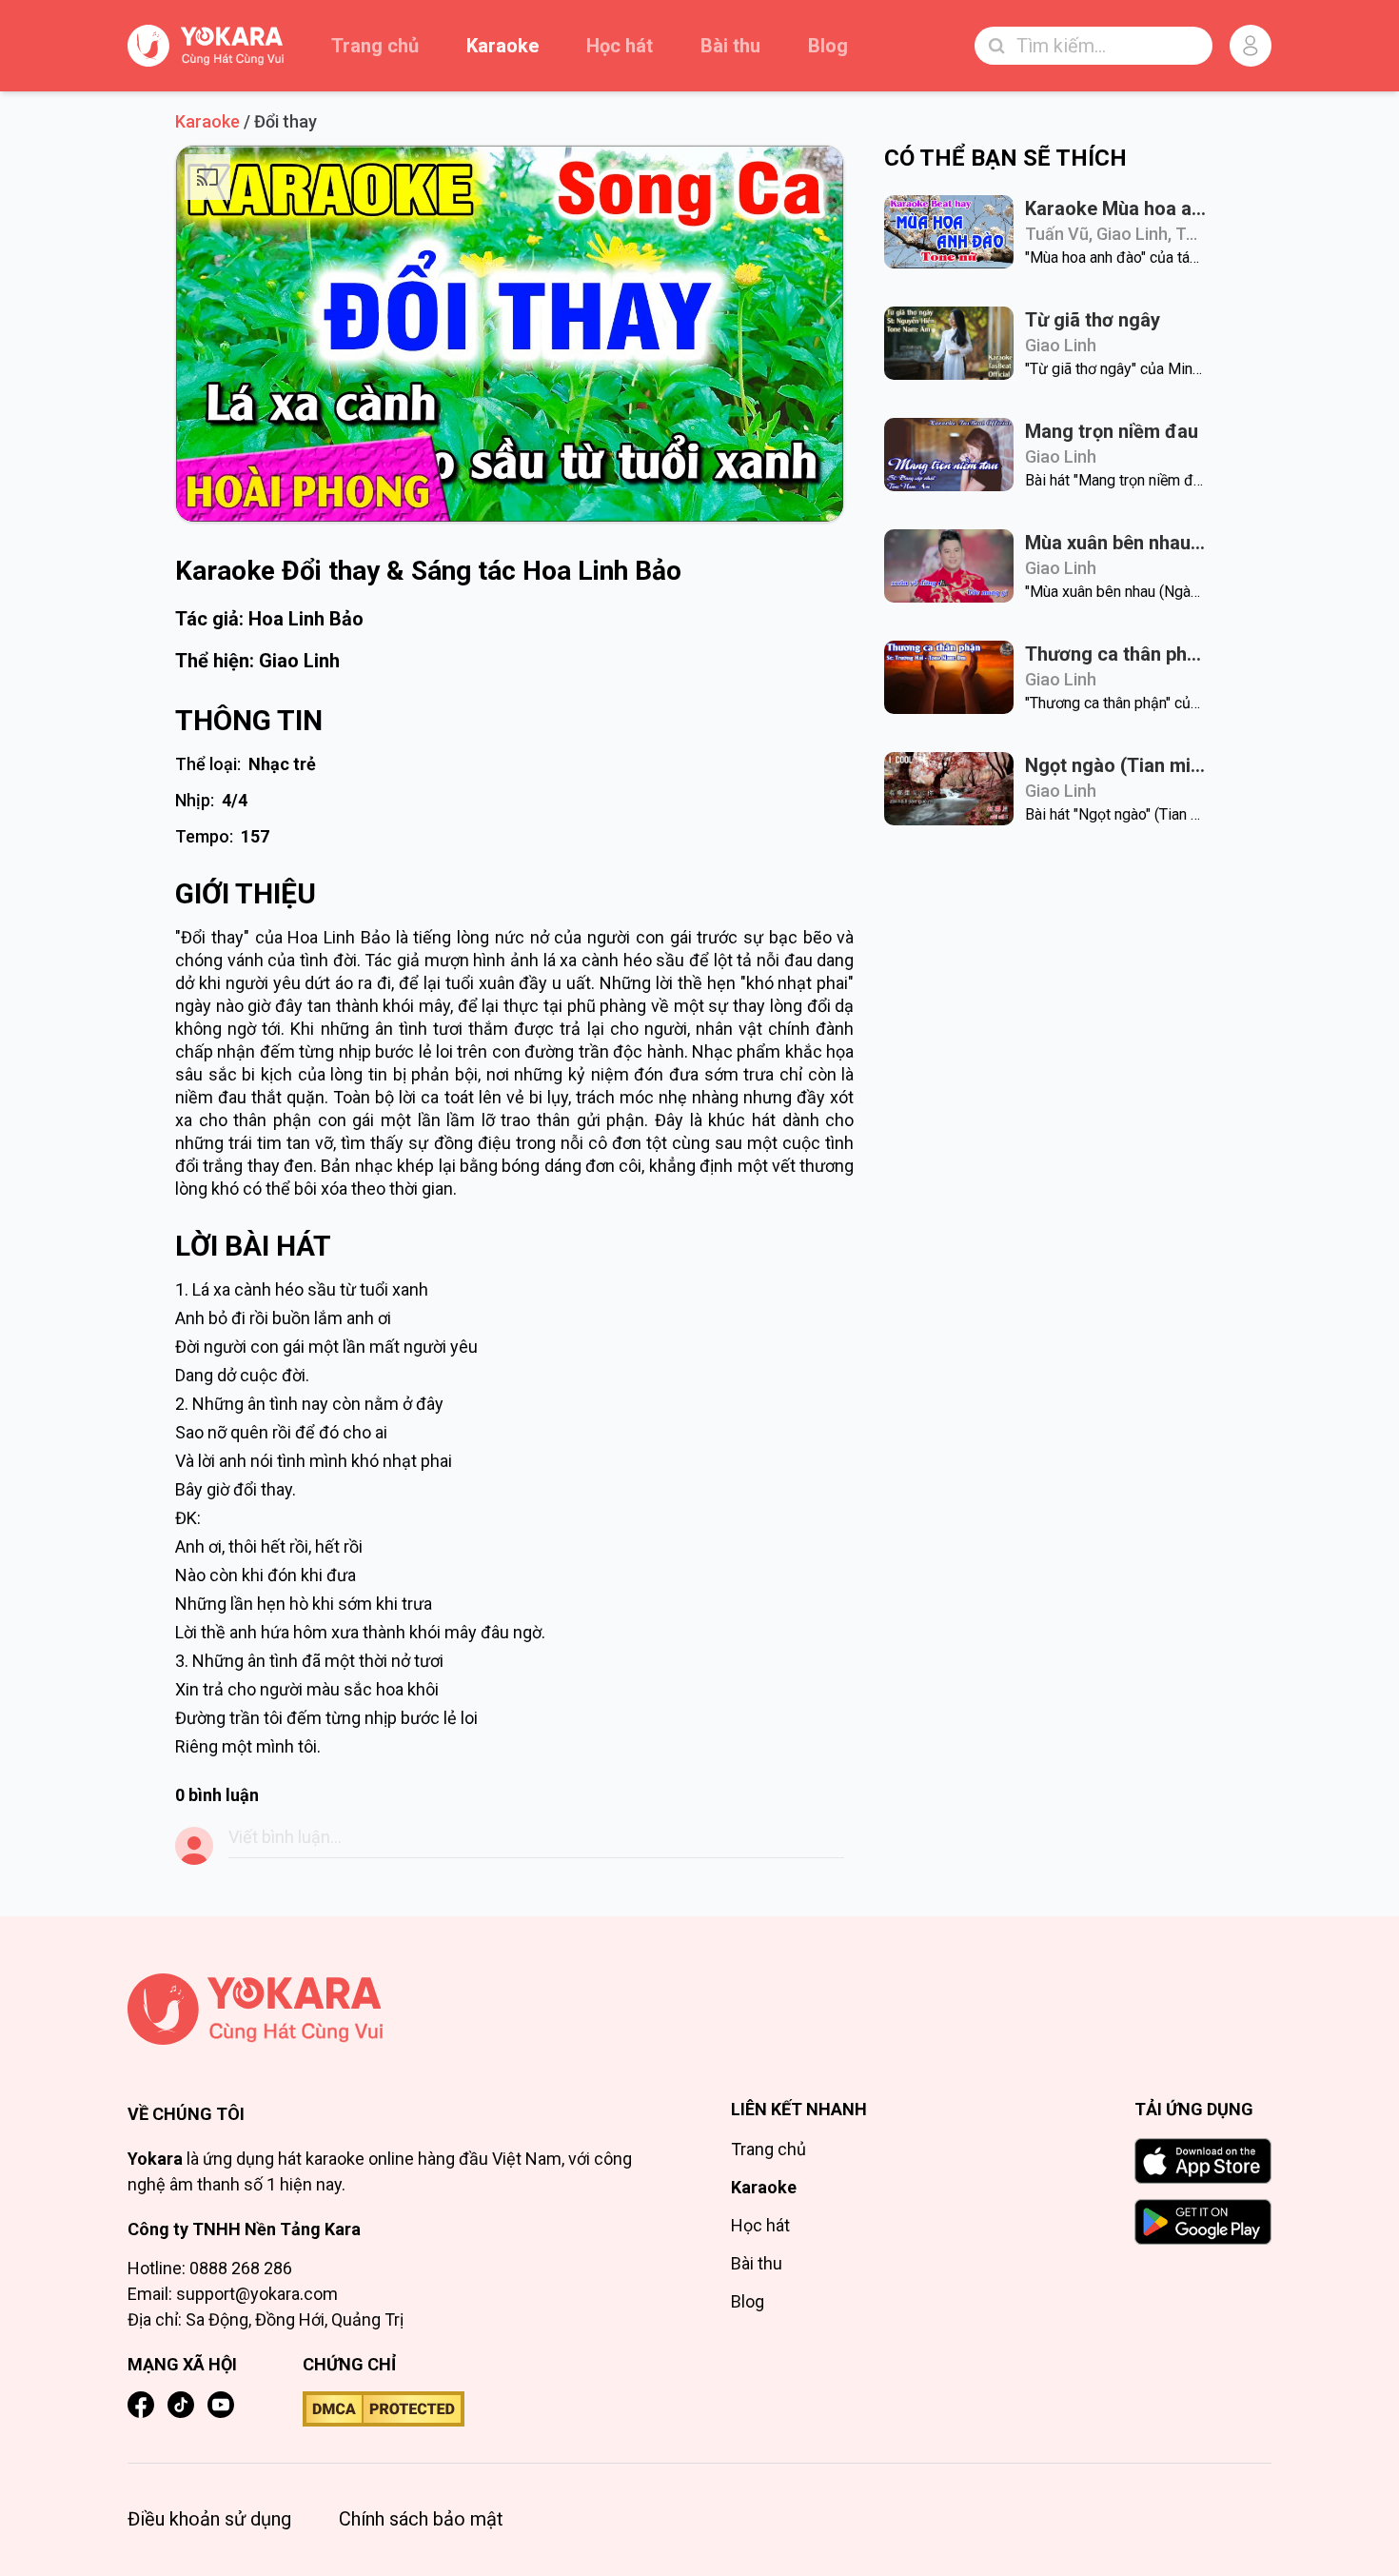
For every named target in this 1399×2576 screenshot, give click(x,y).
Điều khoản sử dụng (209, 2519)
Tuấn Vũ (1057, 234)
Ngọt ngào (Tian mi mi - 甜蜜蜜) (1115, 765)
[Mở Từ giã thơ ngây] (949, 343)
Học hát (620, 46)
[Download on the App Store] (1203, 2161)
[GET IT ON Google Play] (1203, 2222)
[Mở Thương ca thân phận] (949, 677)
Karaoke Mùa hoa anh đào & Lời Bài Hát (1115, 208)
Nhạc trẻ (282, 764)
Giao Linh (299, 661)
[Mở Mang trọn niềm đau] (949, 455)
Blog (828, 46)
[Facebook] (141, 2405)
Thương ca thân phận (1115, 654)
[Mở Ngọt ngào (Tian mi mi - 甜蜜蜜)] (949, 789)
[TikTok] (181, 2405)
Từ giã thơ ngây (1093, 320)
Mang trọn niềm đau (1112, 431)
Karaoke (502, 46)
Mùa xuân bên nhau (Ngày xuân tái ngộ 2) (1115, 543)
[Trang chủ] (398, 2009)
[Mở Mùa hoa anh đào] (949, 232)
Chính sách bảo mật (421, 2519)
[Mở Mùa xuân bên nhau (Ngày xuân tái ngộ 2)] (949, 566)
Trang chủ (375, 46)
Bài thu (730, 46)
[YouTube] (221, 2405)
